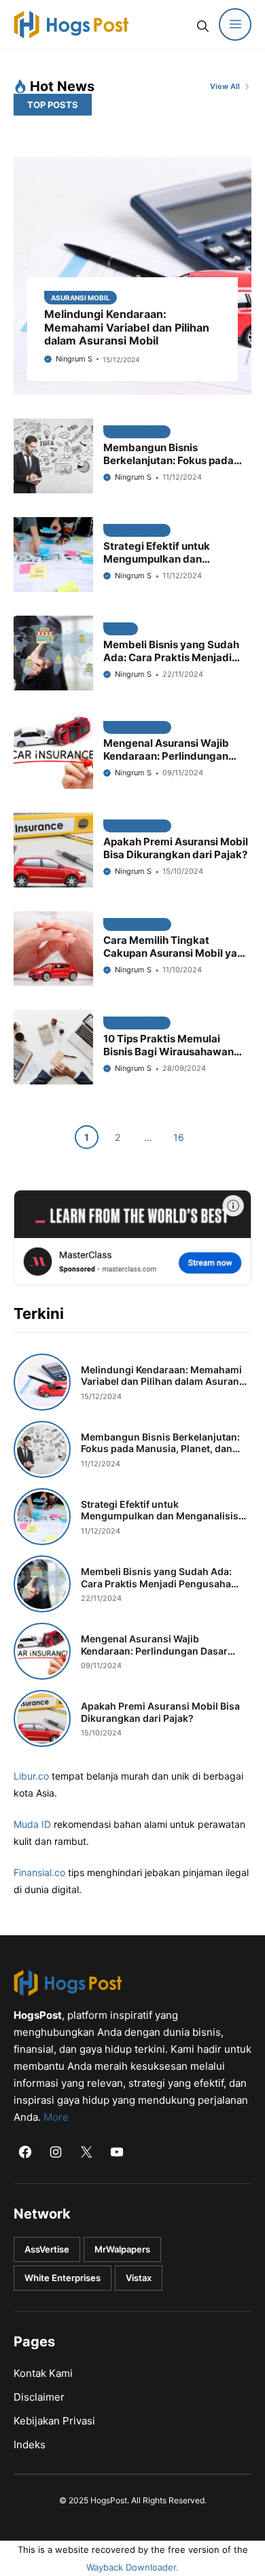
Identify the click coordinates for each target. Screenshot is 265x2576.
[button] (202, 24)
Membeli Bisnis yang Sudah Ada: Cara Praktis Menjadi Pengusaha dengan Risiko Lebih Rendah (171, 664)
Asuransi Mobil (81, 298)
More (56, 2117)
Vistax (139, 2278)
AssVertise (47, 2249)
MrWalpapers (122, 2249)
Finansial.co (39, 1872)
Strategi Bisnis (137, 432)
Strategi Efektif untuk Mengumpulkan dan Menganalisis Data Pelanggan (177, 559)
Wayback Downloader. (132, 2567)
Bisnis (121, 629)
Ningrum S (74, 359)
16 (179, 1137)
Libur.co (31, 1776)
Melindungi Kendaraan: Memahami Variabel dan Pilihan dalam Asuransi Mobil (127, 327)
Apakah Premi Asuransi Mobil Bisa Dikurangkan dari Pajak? (176, 848)
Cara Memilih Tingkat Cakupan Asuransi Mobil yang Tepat (177, 953)
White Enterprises (63, 2278)
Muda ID (32, 1824)
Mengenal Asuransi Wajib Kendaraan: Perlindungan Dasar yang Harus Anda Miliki (176, 756)
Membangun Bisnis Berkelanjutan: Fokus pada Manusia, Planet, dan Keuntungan (169, 466)
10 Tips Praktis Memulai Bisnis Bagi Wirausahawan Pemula (169, 1052)
